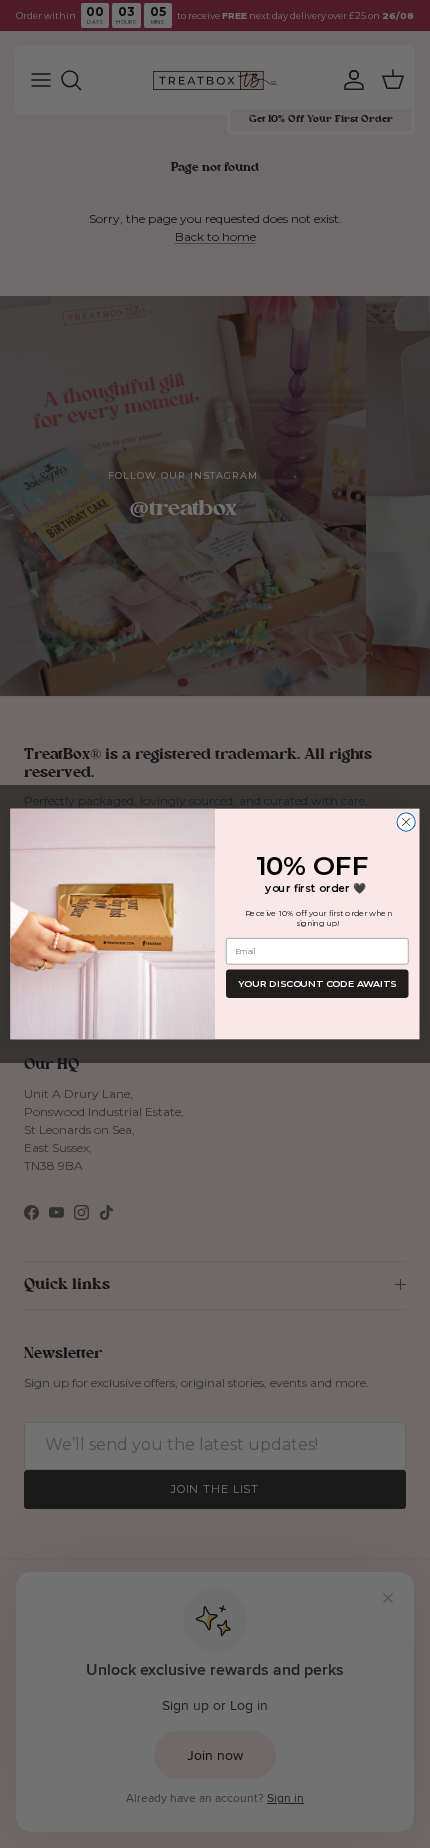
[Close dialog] (406, 822)
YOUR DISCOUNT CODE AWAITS (317, 984)
